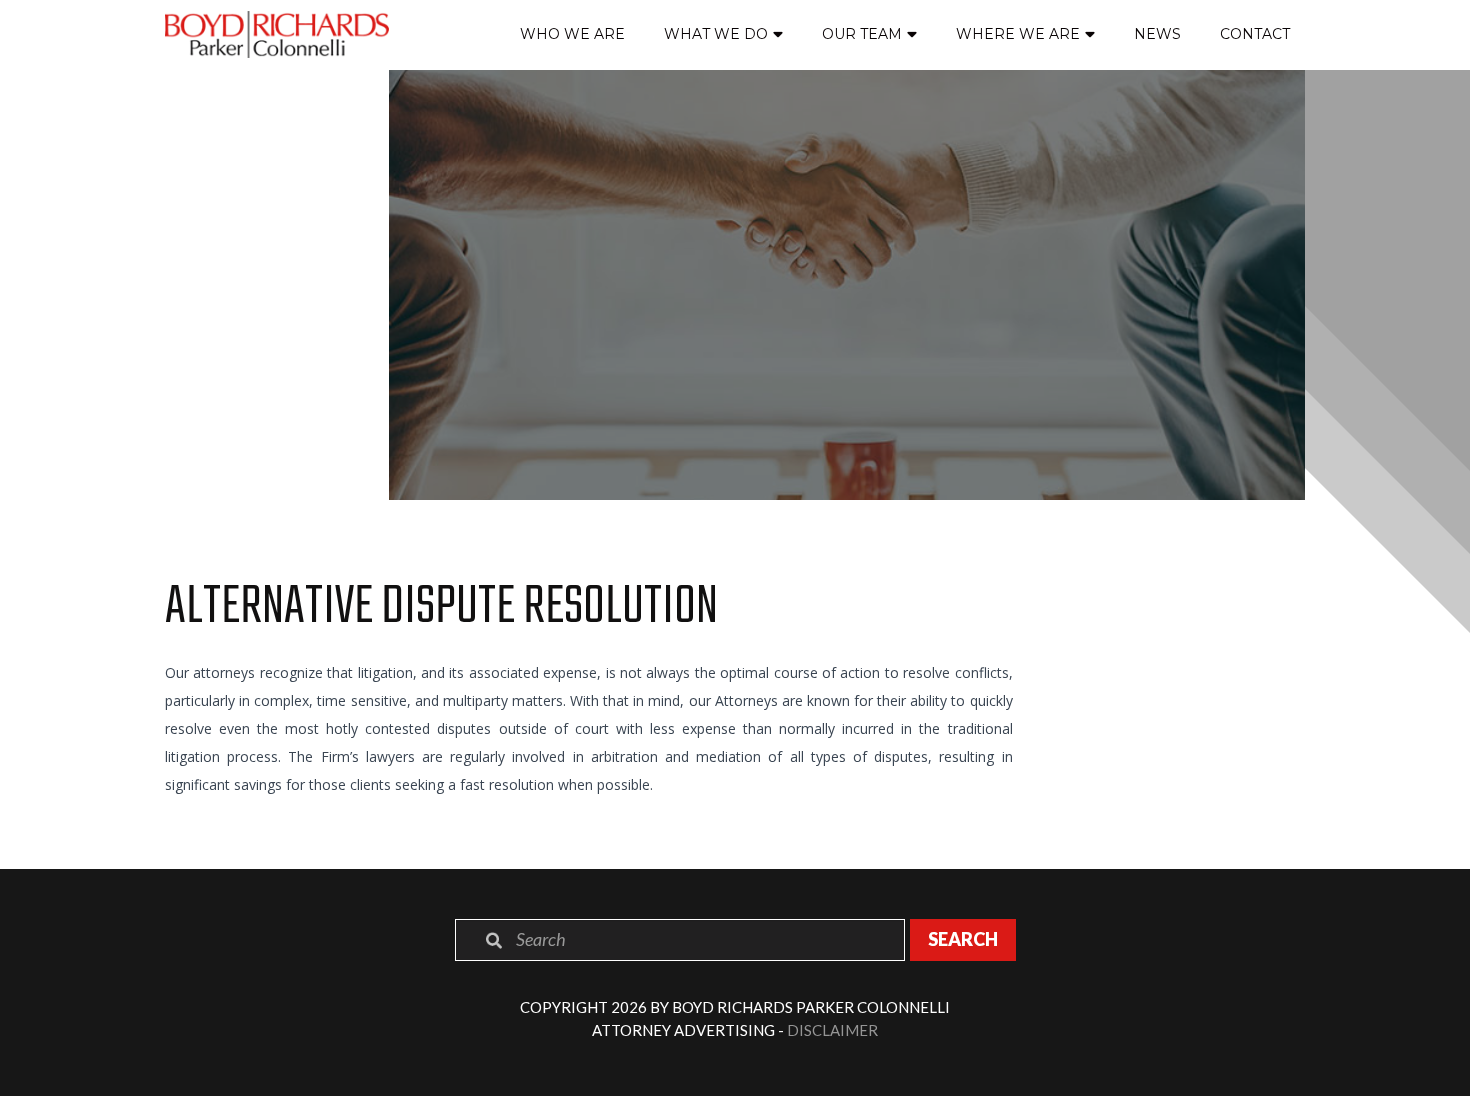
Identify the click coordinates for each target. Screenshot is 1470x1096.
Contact (1255, 34)
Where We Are (1018, 34)
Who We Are (572, 34)
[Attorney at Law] (277, 34)
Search (963, 939)
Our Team (862, 34)
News (1157, 34)
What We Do (716, 34)
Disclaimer (832, 1030)
